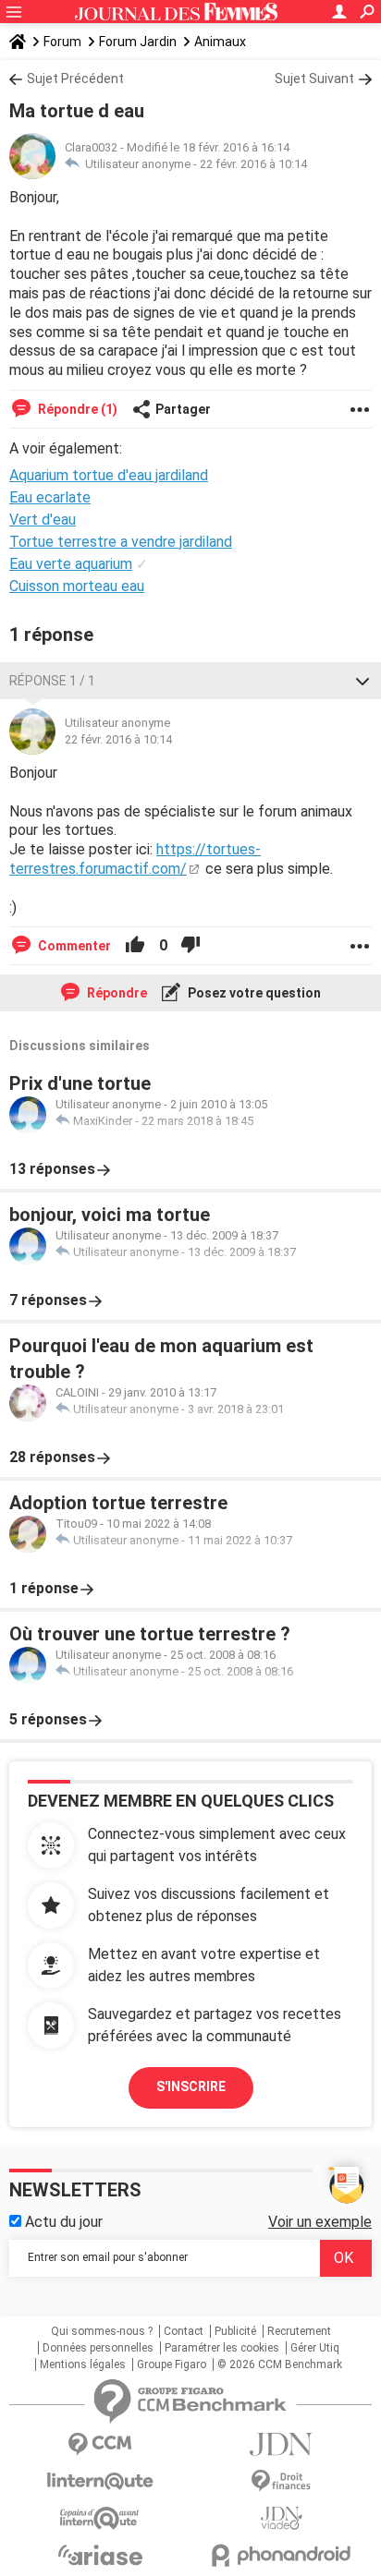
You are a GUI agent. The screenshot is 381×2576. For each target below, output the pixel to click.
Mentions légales (83, 2364)
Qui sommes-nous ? (102, 2331)
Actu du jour (62, 2222)
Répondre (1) (76, 409)
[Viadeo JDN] (281, 2518)
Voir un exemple (320, 2222)
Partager (183, 409)
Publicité (235, 2331)
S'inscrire (191, 2086)
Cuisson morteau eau (77, 586)
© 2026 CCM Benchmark (280, 2364)
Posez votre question (253, 993)
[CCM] (100, 2444)
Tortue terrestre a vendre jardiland (121, 542)
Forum (62, 42)
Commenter (73, 946)
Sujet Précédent (75, 79)
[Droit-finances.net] (281, 2481)
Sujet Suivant (314, 79)
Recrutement (299, 2331)
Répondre (116, 993)
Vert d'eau (43, 520)
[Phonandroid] (281, 2555)
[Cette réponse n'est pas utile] (190, 946)
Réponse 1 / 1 (52, 681)
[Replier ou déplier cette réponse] (363, 681)
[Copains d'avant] (100, 2518)
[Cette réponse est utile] (135, 946)
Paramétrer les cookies (222, 2348)
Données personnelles (98, 2348)
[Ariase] (100, 2555)
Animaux (220, 42)
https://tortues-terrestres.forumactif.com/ (135, 859)
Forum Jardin (138, 42)
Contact (184, 2331)
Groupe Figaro (172, 2364)
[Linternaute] (100, 2481)
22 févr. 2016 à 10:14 (253, 164)
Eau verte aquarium (71, 564)
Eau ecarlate (50, 497)
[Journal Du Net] (281, 2444)
